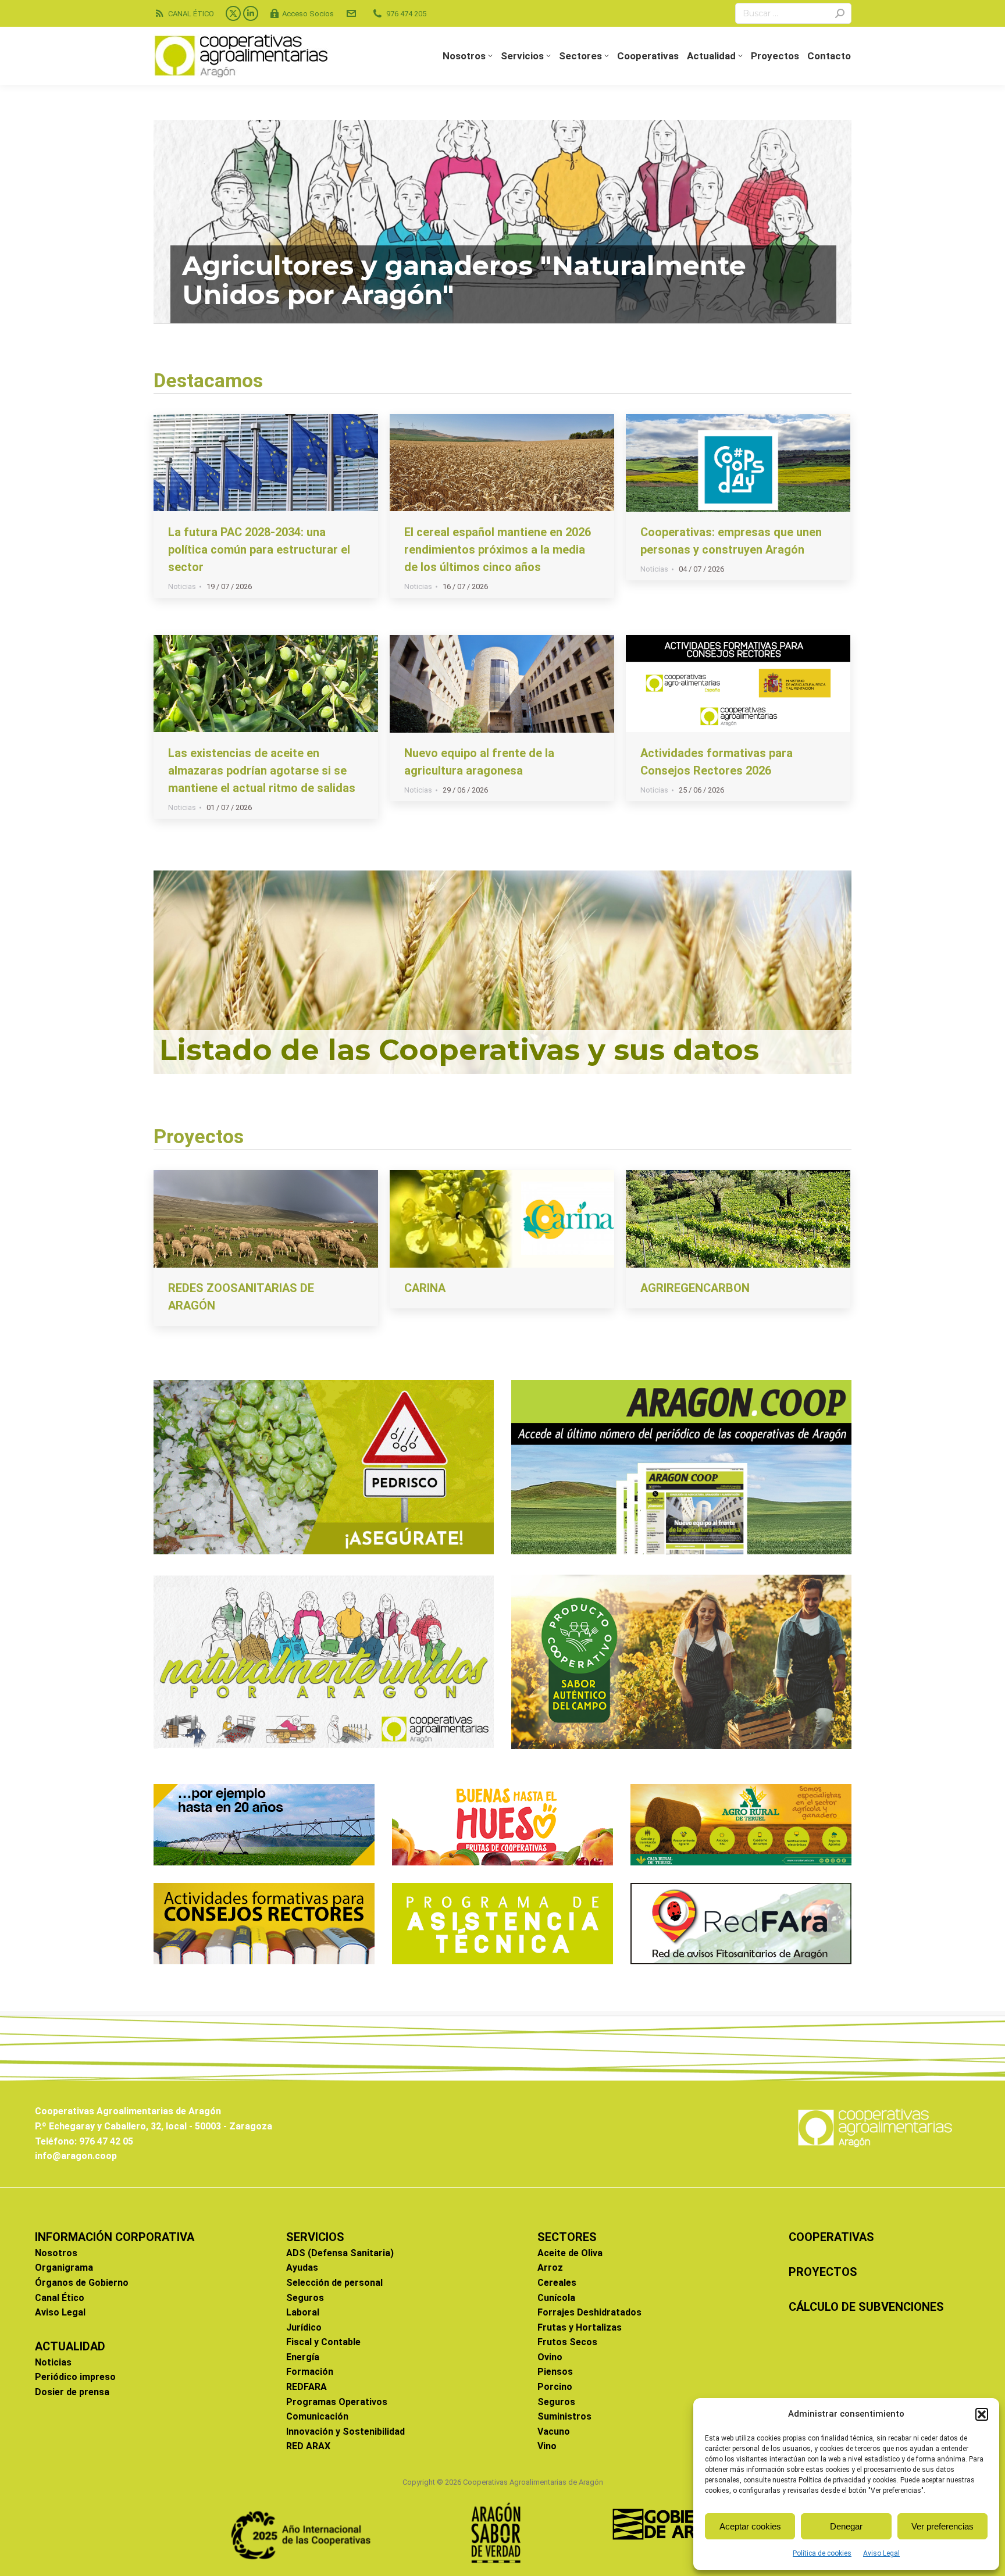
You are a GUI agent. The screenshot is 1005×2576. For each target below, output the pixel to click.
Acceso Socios (308, 14)
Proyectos (199, 1136)
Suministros (564, 2416)
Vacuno (554, 2431)
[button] (982, 2414)
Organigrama (64, 2268)
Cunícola (556, 2298)
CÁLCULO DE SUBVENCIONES (866, 2307)
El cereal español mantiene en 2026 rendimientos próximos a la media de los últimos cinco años (498, 550)
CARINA (425, 1288)
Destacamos (208, 380)
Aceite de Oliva (570, 2253)
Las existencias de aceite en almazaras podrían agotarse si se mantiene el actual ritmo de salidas (262, 770)
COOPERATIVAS (831, 2237)
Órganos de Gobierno (82, 2283)
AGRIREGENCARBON (695, 1288)
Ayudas (302, 2268)
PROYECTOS (823, 2272)
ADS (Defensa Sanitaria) (340, 2253)
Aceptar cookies (750, 2526)
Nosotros (56, 2253)
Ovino (550, 2357)
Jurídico (304, 2327)
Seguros (305, 2298)
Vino (547, 2446)
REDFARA (307, 2387)
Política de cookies (822, 2553)
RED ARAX (308, 2446)
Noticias (182, 586)
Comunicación (317, 2416)
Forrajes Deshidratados (589, 2312)
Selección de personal (334, 2283)
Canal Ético (60, 2298)
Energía (303, 2357)
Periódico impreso (75, 2377)
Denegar (846, 2526)
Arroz (550, 2268)
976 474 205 (406, 14)
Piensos (555, 2372)
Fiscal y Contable (323, 2342)
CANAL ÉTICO (191, 14)
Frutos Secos (567, 2342)
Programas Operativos (337, 2402)
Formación (310, 2372)
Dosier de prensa (72, 2392)
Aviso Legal (881, 2553)
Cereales (557, 2283)
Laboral (303, 2312)
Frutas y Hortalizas (580, 2327)
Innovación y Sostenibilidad (345, 2431)
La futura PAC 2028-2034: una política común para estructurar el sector (259, 550)
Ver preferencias (942, 2526)
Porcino (555, 2387)
